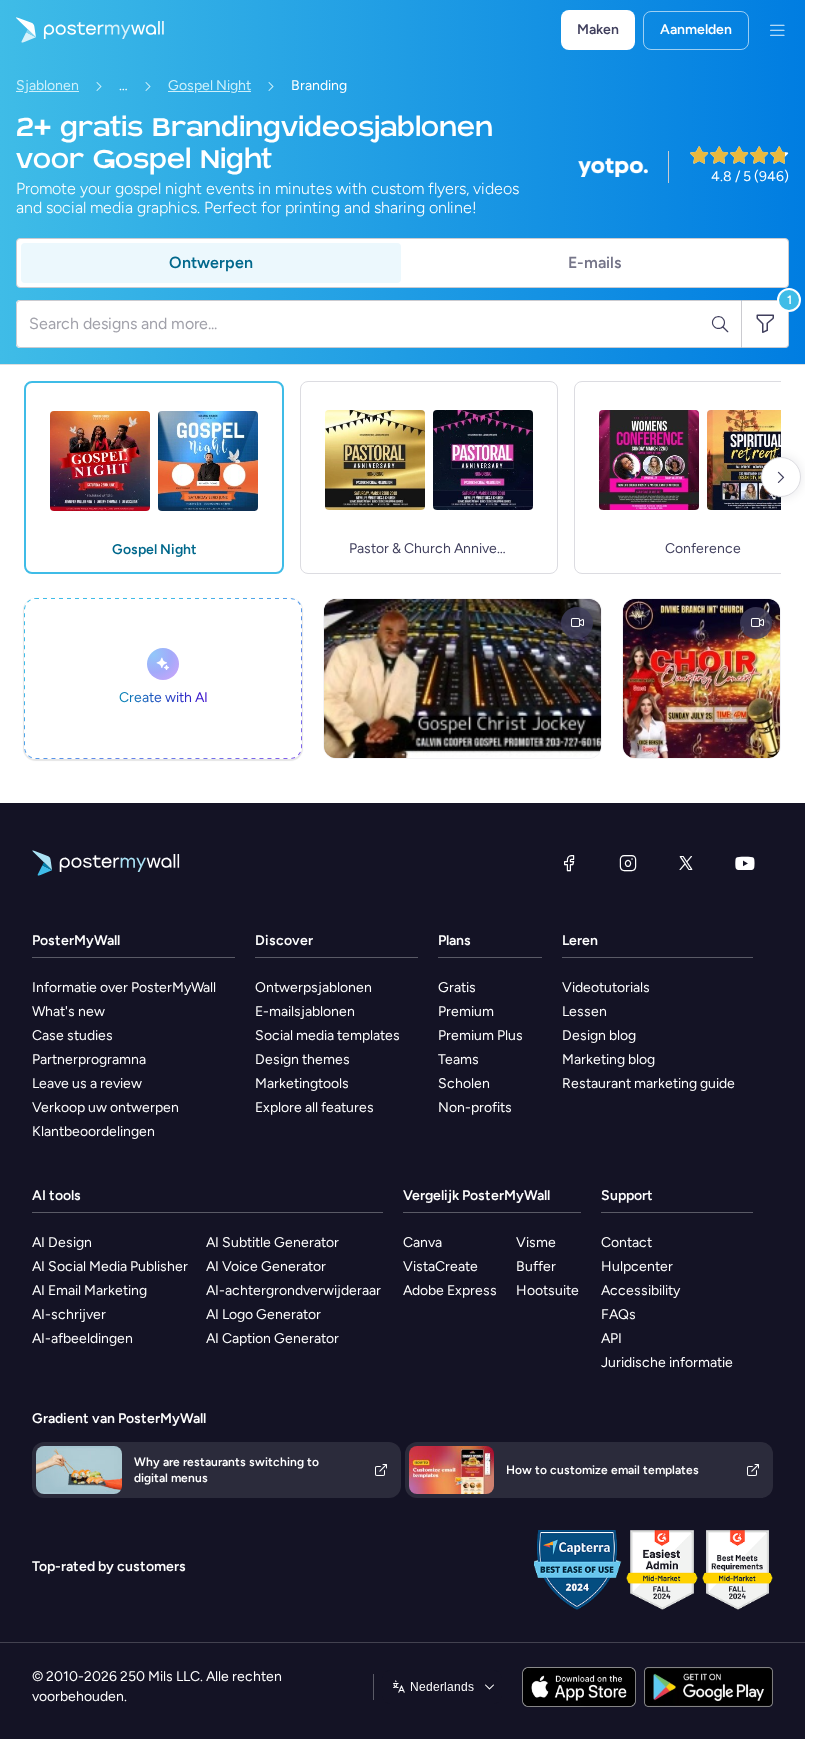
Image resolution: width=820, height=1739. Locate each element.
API (611, 1338)
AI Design (62, 1242)
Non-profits (475, 1107)
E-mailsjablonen (305, 1011)
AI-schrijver (69, 1314)
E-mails (594, 262)
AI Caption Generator (272, 1338)
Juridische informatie (667, 1362)
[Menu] (777, 30)
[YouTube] (745, 863)
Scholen (464, 1083)
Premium (466, 1011)
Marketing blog (608, 1059)
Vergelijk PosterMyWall (476, 1195)
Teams (458, 1059)
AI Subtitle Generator (272, 1242)
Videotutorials (606, 987)
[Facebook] (569, 863)
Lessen (584, 1011)
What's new (68, 1011)
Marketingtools (302, 1083)
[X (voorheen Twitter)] (686, 863)
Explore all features (314, 1107)
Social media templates (327, 1035)
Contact (626, 1242)
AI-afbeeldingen (82, 1338)
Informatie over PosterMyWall (124, 987)
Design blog (599, 1035)
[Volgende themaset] (781, 477)
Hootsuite (547, 1290)
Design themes (302, 1059)
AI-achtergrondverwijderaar (293, 1290)
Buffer (536, 1266)
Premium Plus (480, 1035)
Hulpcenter (637, 1266)
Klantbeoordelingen (93, 1131)
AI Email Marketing (89, 1290)
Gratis (457, 987)
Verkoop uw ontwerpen (105, 1107)
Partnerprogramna (89, 1059)
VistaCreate (440, 1266)
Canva (422, 1242)
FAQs (618, 1314)
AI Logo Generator (263, 1314)
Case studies (72, 1035)
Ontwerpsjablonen (313, 987)
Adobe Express (450, 1290)
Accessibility (640, 1290)
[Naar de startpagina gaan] (82, 30)
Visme (536, 1242)
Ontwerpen (211, 262)
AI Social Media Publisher (110, 1266)
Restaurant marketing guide (648, 1083)
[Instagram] (628, 863)
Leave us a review (87, 1083)
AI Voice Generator (266, 1266)
